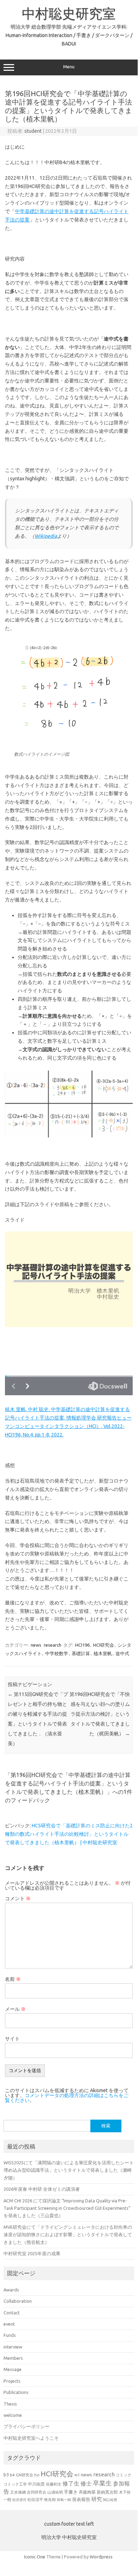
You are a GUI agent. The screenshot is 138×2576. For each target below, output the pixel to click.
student (33, 131)
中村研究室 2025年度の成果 (32, 2253)
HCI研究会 (104, 1645)
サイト (12, 2039)
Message (13, 2369)
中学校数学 (57, 1653)
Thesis (10, 2404)
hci (37, 2475)
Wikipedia (46, 536)
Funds (10, 2335)
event (9, 2324)
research (53, 1645)
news (36, 1645)
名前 (13, 1979)
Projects (12, 2381)
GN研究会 (25, 2475)
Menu (69, 67)
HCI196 (82, 1645)
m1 (77, 2475)
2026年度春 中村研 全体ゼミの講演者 (42, 2189)
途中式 (122, 1653)
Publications (16, 2392)
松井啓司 (19, 2500)
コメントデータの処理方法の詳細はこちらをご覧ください (67, 2098)
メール (15, 2009)
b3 (6, 2475)
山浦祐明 (55, 2492)
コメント (18, 1898)
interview (13, 2347)
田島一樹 (64, 2500)
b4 (12, 2475)
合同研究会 (37, 2492)
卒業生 (102, 2483)
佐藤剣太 (54, 2484)
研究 (97, 2499)
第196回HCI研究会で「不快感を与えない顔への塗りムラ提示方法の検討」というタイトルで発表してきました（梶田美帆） (100, 1714)
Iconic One (35, 2557)
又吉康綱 (18, 2492)
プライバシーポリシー (26, 2426)
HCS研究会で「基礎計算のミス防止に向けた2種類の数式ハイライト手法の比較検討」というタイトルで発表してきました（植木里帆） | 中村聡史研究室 (69, 1834)
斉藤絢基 (87, 2492)
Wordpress (101, 2557)
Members (13, 2358)
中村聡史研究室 (69, 13)
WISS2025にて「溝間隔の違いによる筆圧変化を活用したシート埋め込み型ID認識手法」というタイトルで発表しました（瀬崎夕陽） (69, 2170)
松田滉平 (35, 2499)
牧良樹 (50, 2500)
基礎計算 (81, 1653)
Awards (11, 2290)
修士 (86, 2483)
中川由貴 (36, 2484)
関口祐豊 (110, 2500)
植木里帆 (103, 1653)
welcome (13, 2415)
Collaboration (18, 2301)
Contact (12, 2313)
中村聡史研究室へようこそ (31, 2438)
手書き (71, 2492)
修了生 (71, 2483)
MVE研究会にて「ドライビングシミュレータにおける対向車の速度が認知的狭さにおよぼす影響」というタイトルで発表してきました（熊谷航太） (68, 2235)
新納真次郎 (107, 2492)
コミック (124, 2475)
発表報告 (81, 2499)
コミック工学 (15, 2484)
